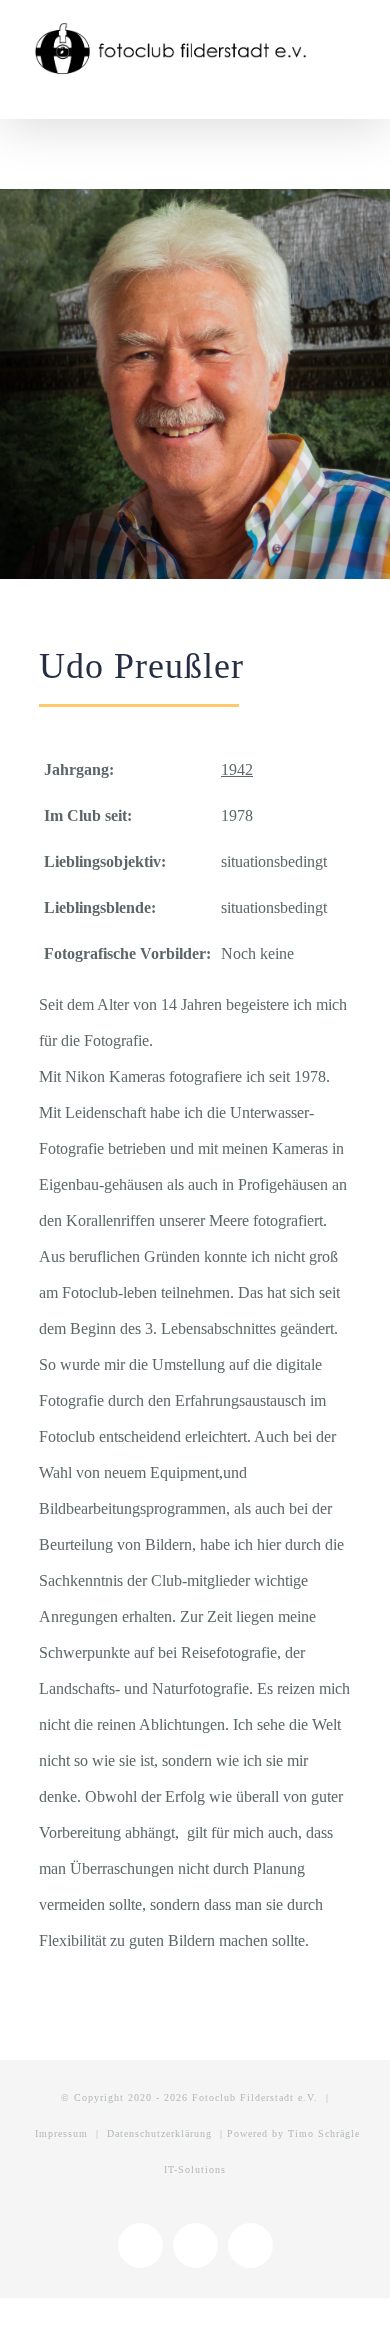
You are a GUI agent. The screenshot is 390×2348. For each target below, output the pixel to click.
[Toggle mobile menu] (352, 88)
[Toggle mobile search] (316, 88)
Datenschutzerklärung (159, 2133)
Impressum (61, 2133)
